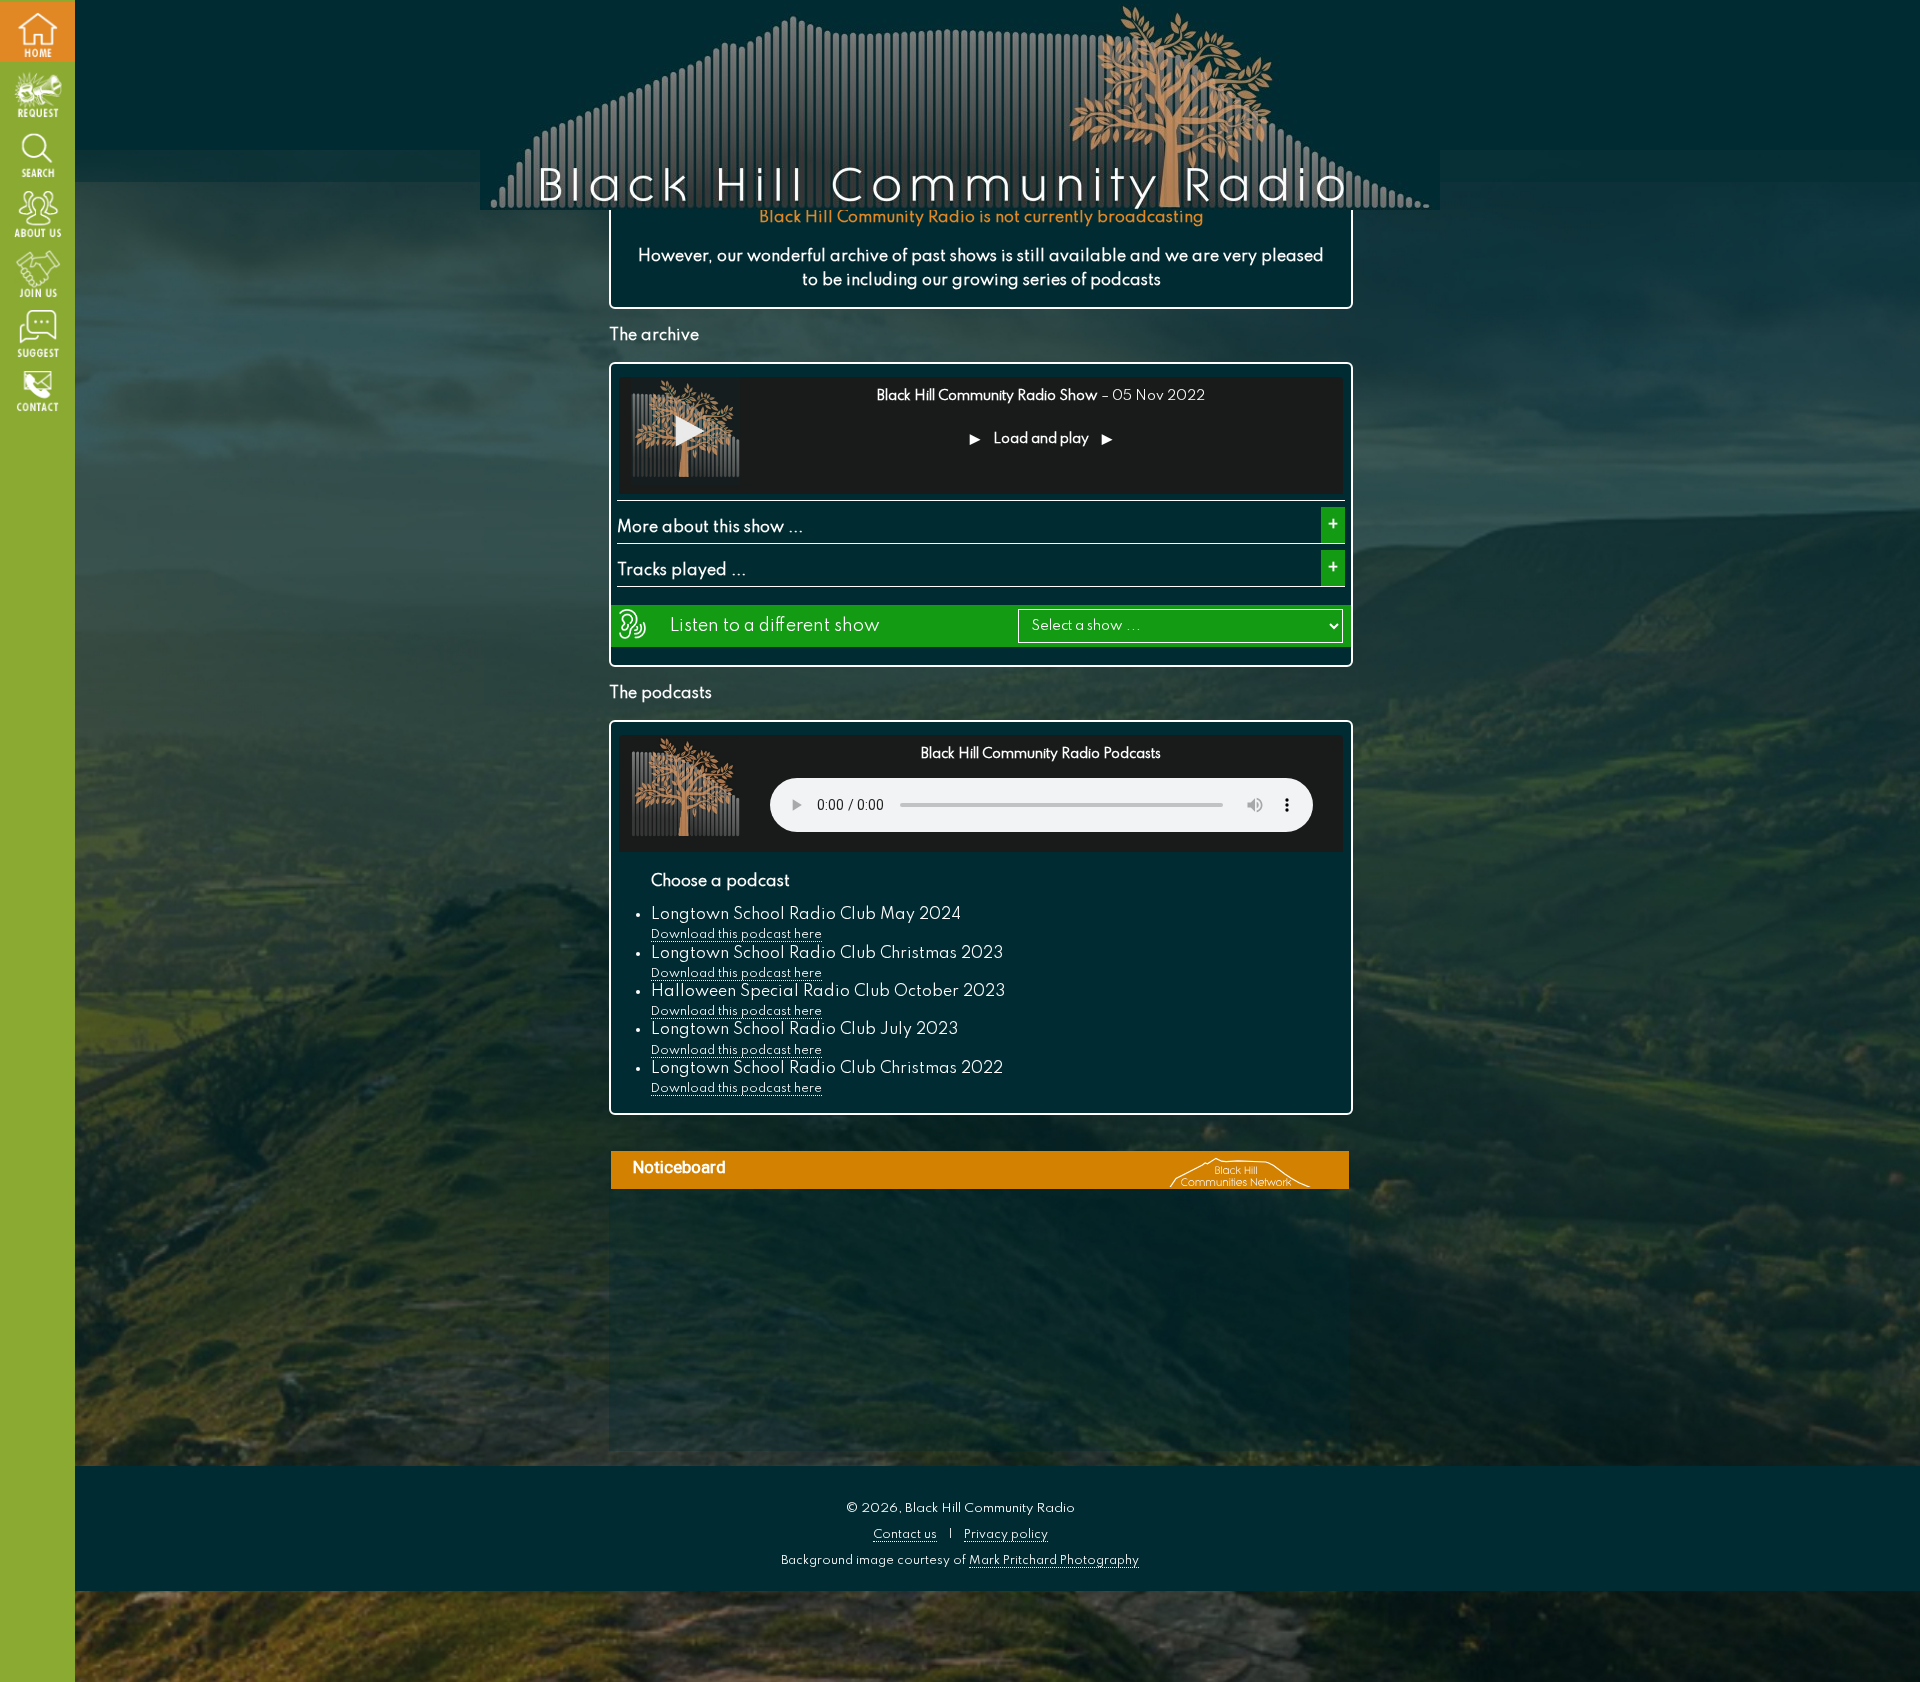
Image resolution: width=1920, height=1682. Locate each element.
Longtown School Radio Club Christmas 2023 (827, 954)
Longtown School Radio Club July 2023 (804, 1030)
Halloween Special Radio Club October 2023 (828, 992)
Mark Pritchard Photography (1054, 1560)
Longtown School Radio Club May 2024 (806, 915)
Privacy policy (1006, 1534)
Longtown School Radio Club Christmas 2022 (827, 1069)
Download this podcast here (736, 934)
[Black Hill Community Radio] (960, 107)
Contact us (905, 1534)
